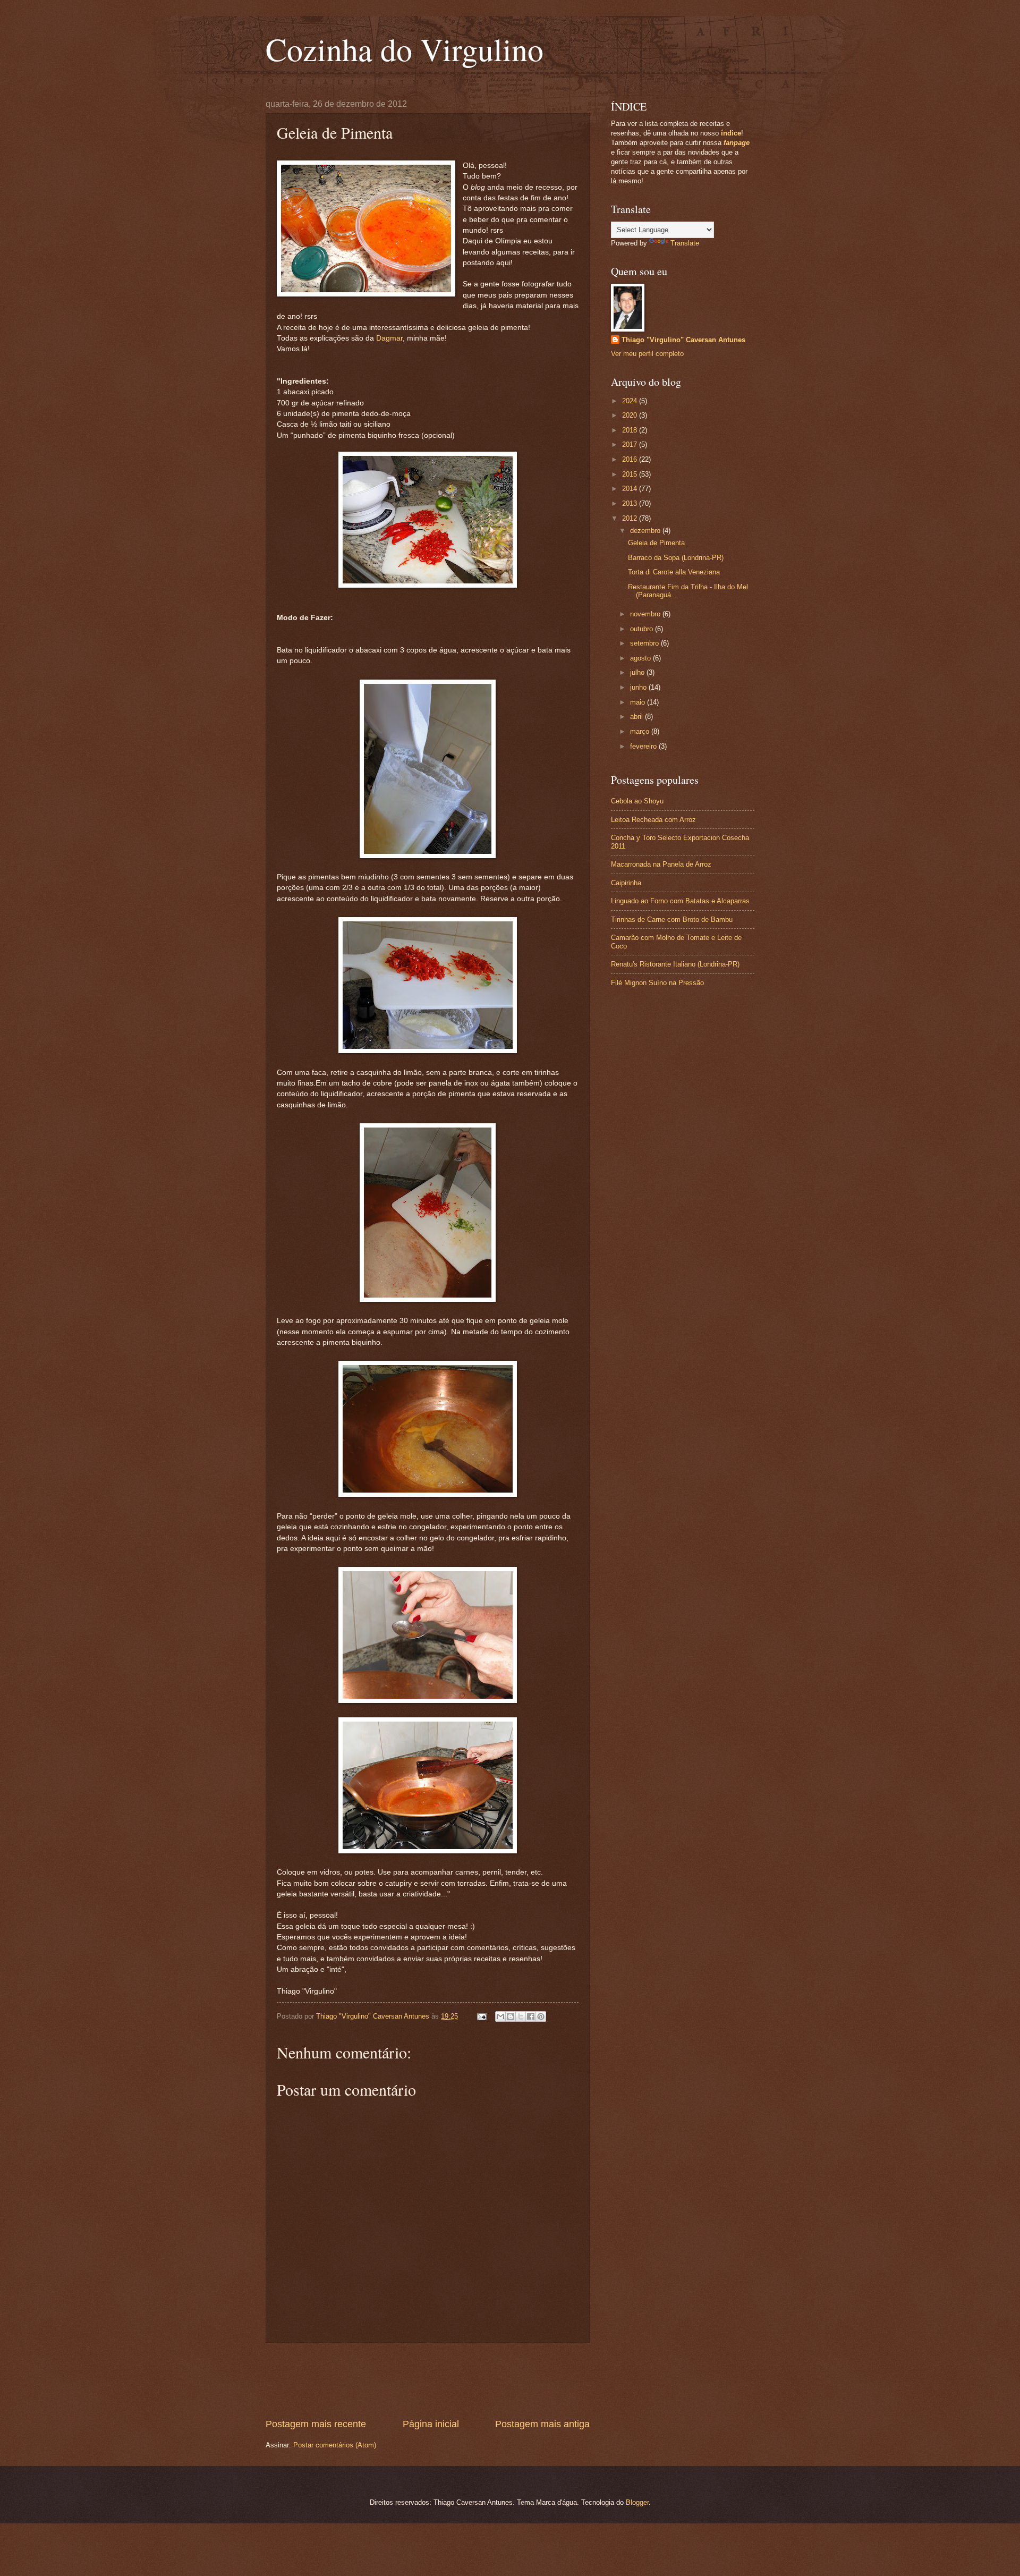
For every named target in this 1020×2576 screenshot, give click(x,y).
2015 (631, 474)
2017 (631, 444)
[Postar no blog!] (511, 2016)
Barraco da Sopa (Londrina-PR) (676, 558)
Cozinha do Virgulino (405, 49)
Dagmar (389, 338)
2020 (631, 415)
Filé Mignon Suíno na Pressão (657, 983)
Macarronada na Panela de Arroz (661, 864)
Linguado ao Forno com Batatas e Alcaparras (680, 901)
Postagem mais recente (316, 2424)
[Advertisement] (459, 2380)
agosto (641, 658)
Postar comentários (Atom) (335, 2445)
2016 (631, 459)
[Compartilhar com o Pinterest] (541, 2016)
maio (639, 702)
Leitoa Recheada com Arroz (653, 820)
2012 (631, 518)
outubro (643, 629)
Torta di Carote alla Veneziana (674, 572)
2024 (631, 401)
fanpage (737, 143)
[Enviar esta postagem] (481, 2016)
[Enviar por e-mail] (500, 2016)
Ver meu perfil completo (647, 354)
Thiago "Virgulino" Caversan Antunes (683, 340)
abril (637, 717)
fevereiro (644, 746)
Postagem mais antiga (542, 2424)
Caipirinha (626, 883)
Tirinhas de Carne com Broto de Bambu (672, 920)
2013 (631, 503)
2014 (631, 489)
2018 (631, 430)
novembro (646, 614)
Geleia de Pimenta (656, 543)
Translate (685, 243)
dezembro (646, 531)
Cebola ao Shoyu (637, 801)
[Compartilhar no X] (521, 2016)
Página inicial (431, 2424)
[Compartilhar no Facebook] (531, 2016)
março (641, 731)
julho (638, 672)
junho (639, 687)
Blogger (637, 2502)
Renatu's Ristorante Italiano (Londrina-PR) (675, 964)
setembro (645, 643)
